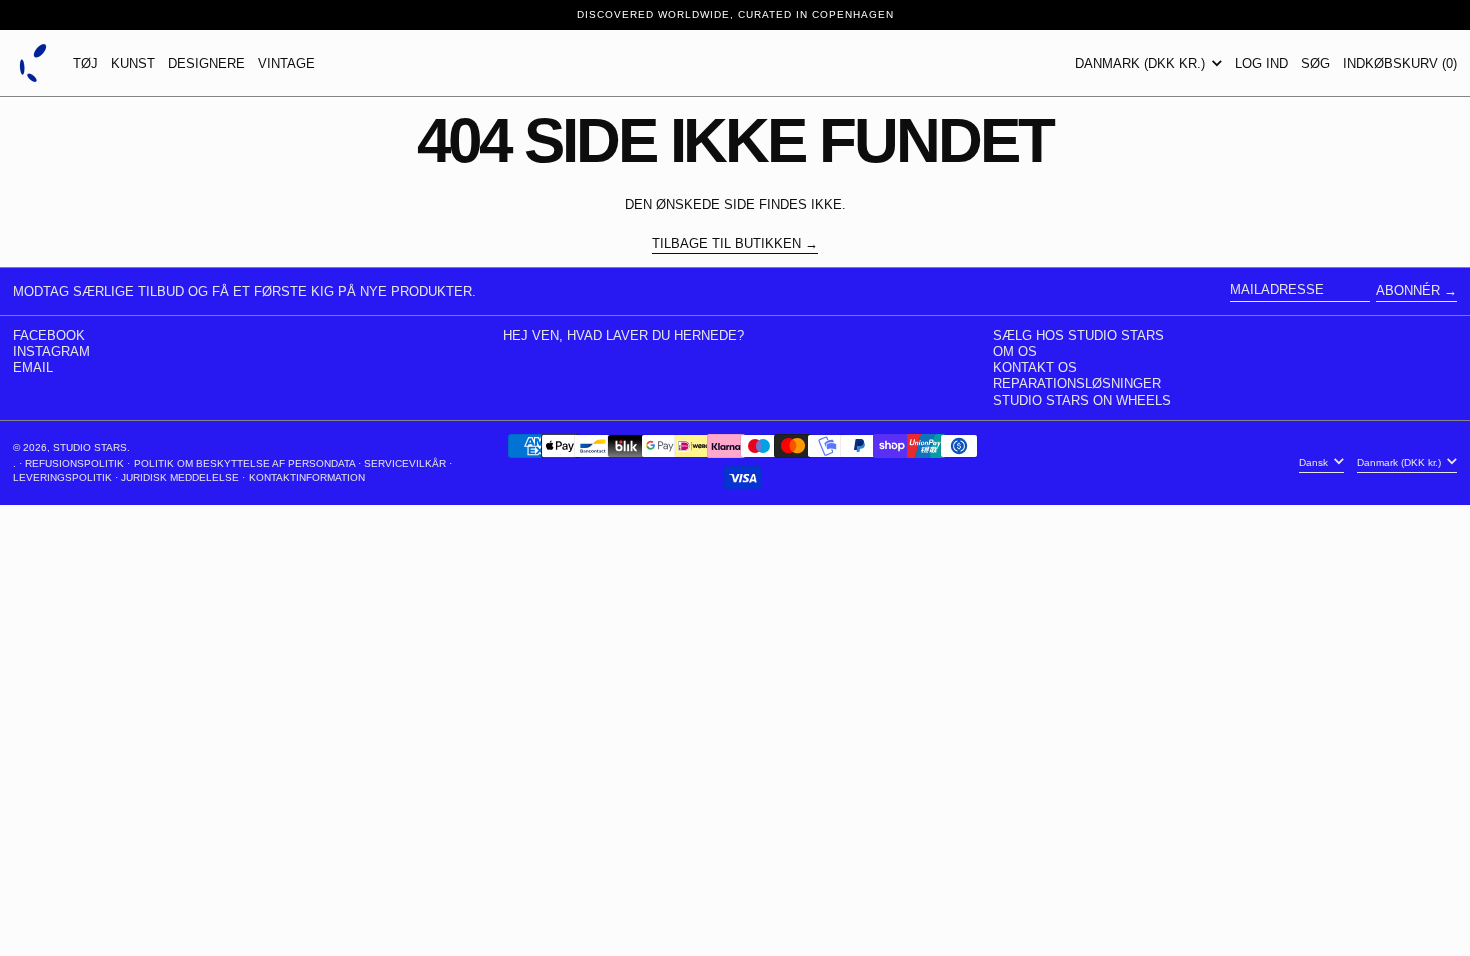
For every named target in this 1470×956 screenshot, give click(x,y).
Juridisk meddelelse (180, 477)
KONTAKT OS (1035, 367)
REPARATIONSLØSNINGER (1077, 383)
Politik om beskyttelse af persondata (244, 463)
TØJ (85, 63)
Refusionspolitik (74, 463)
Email (33, 367)
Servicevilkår (405, 463)
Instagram (51, 351)
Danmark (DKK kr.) (1142, 63)
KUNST (133, 63)
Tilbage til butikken (726, 244)
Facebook (49, 335)
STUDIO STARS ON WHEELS (1082, 400)
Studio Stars (90, 447)
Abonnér (1408, 290)
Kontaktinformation (307, 477)
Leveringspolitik (62, 477)
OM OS (1015, 351)
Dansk (1315, 462)
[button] (1315, 63)
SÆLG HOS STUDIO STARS (1078, 335)
